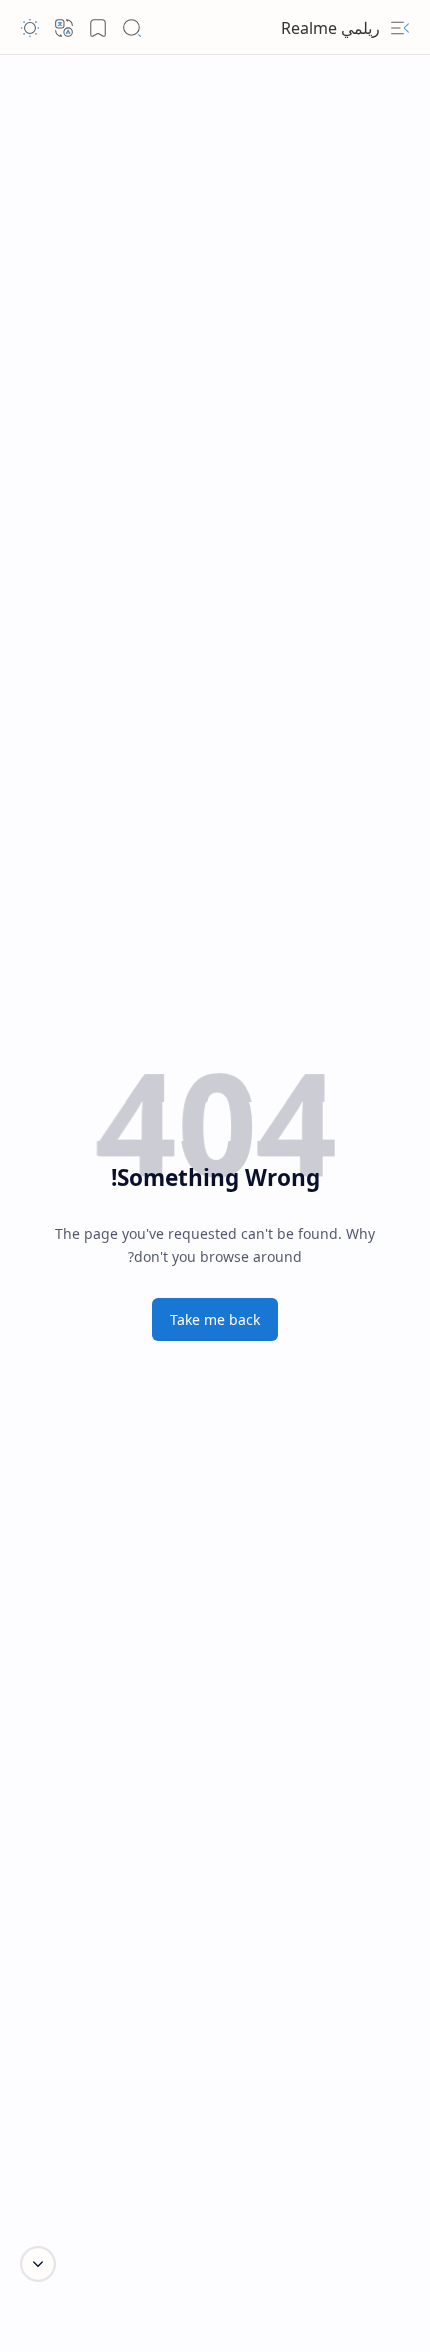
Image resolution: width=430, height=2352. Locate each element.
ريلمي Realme (330, 28)
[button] (400, 28)
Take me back (215, 1319)
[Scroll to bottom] (38, 2264)
